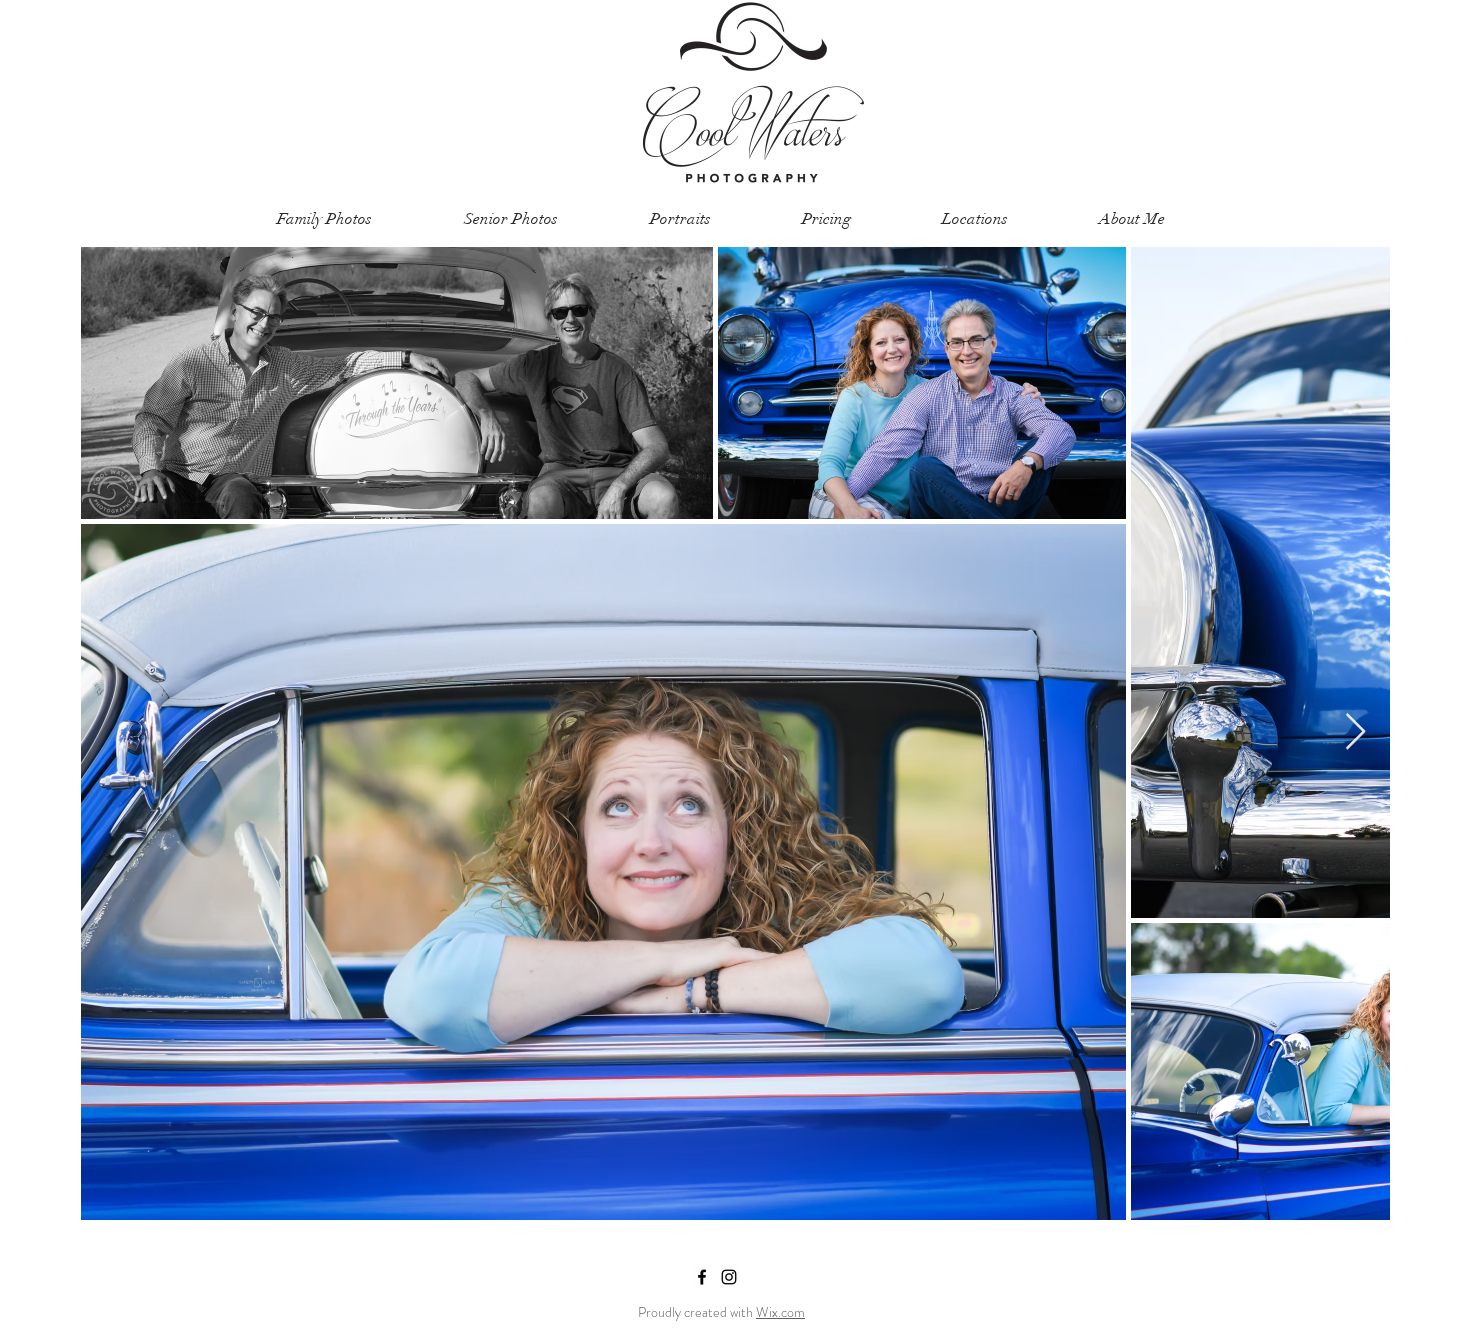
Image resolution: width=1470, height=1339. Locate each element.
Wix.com (780, 1312)
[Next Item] (1355, 732)
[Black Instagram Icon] (729, 1277)
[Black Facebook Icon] (702, 1277)
